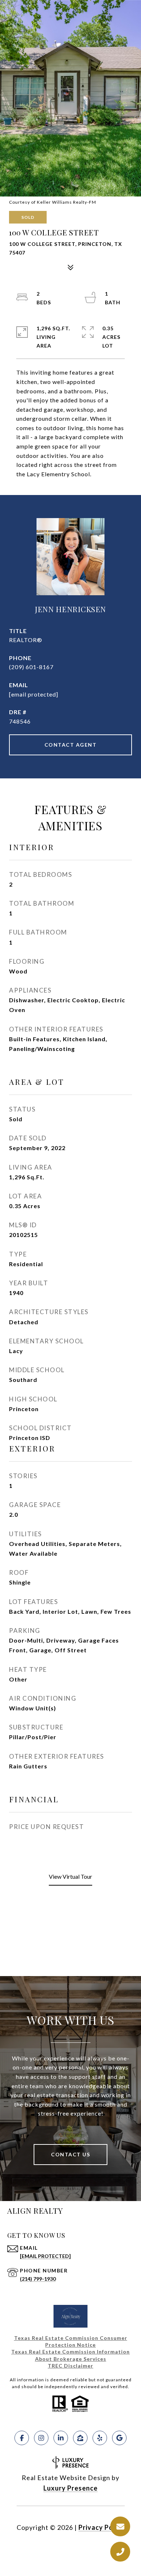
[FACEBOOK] (22, 2438)
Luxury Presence (70, 2488)
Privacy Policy (102, 2527)
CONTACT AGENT (71, 745)
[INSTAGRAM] (41, 2438)
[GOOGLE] (119, 2438)
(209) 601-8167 (31, 667)
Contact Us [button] (70, 2154)
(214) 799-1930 (38, 2279)
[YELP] (100, 2438)
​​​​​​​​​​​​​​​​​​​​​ (70, 2366)
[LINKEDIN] (61, 2438)
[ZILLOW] (80, 2438)
